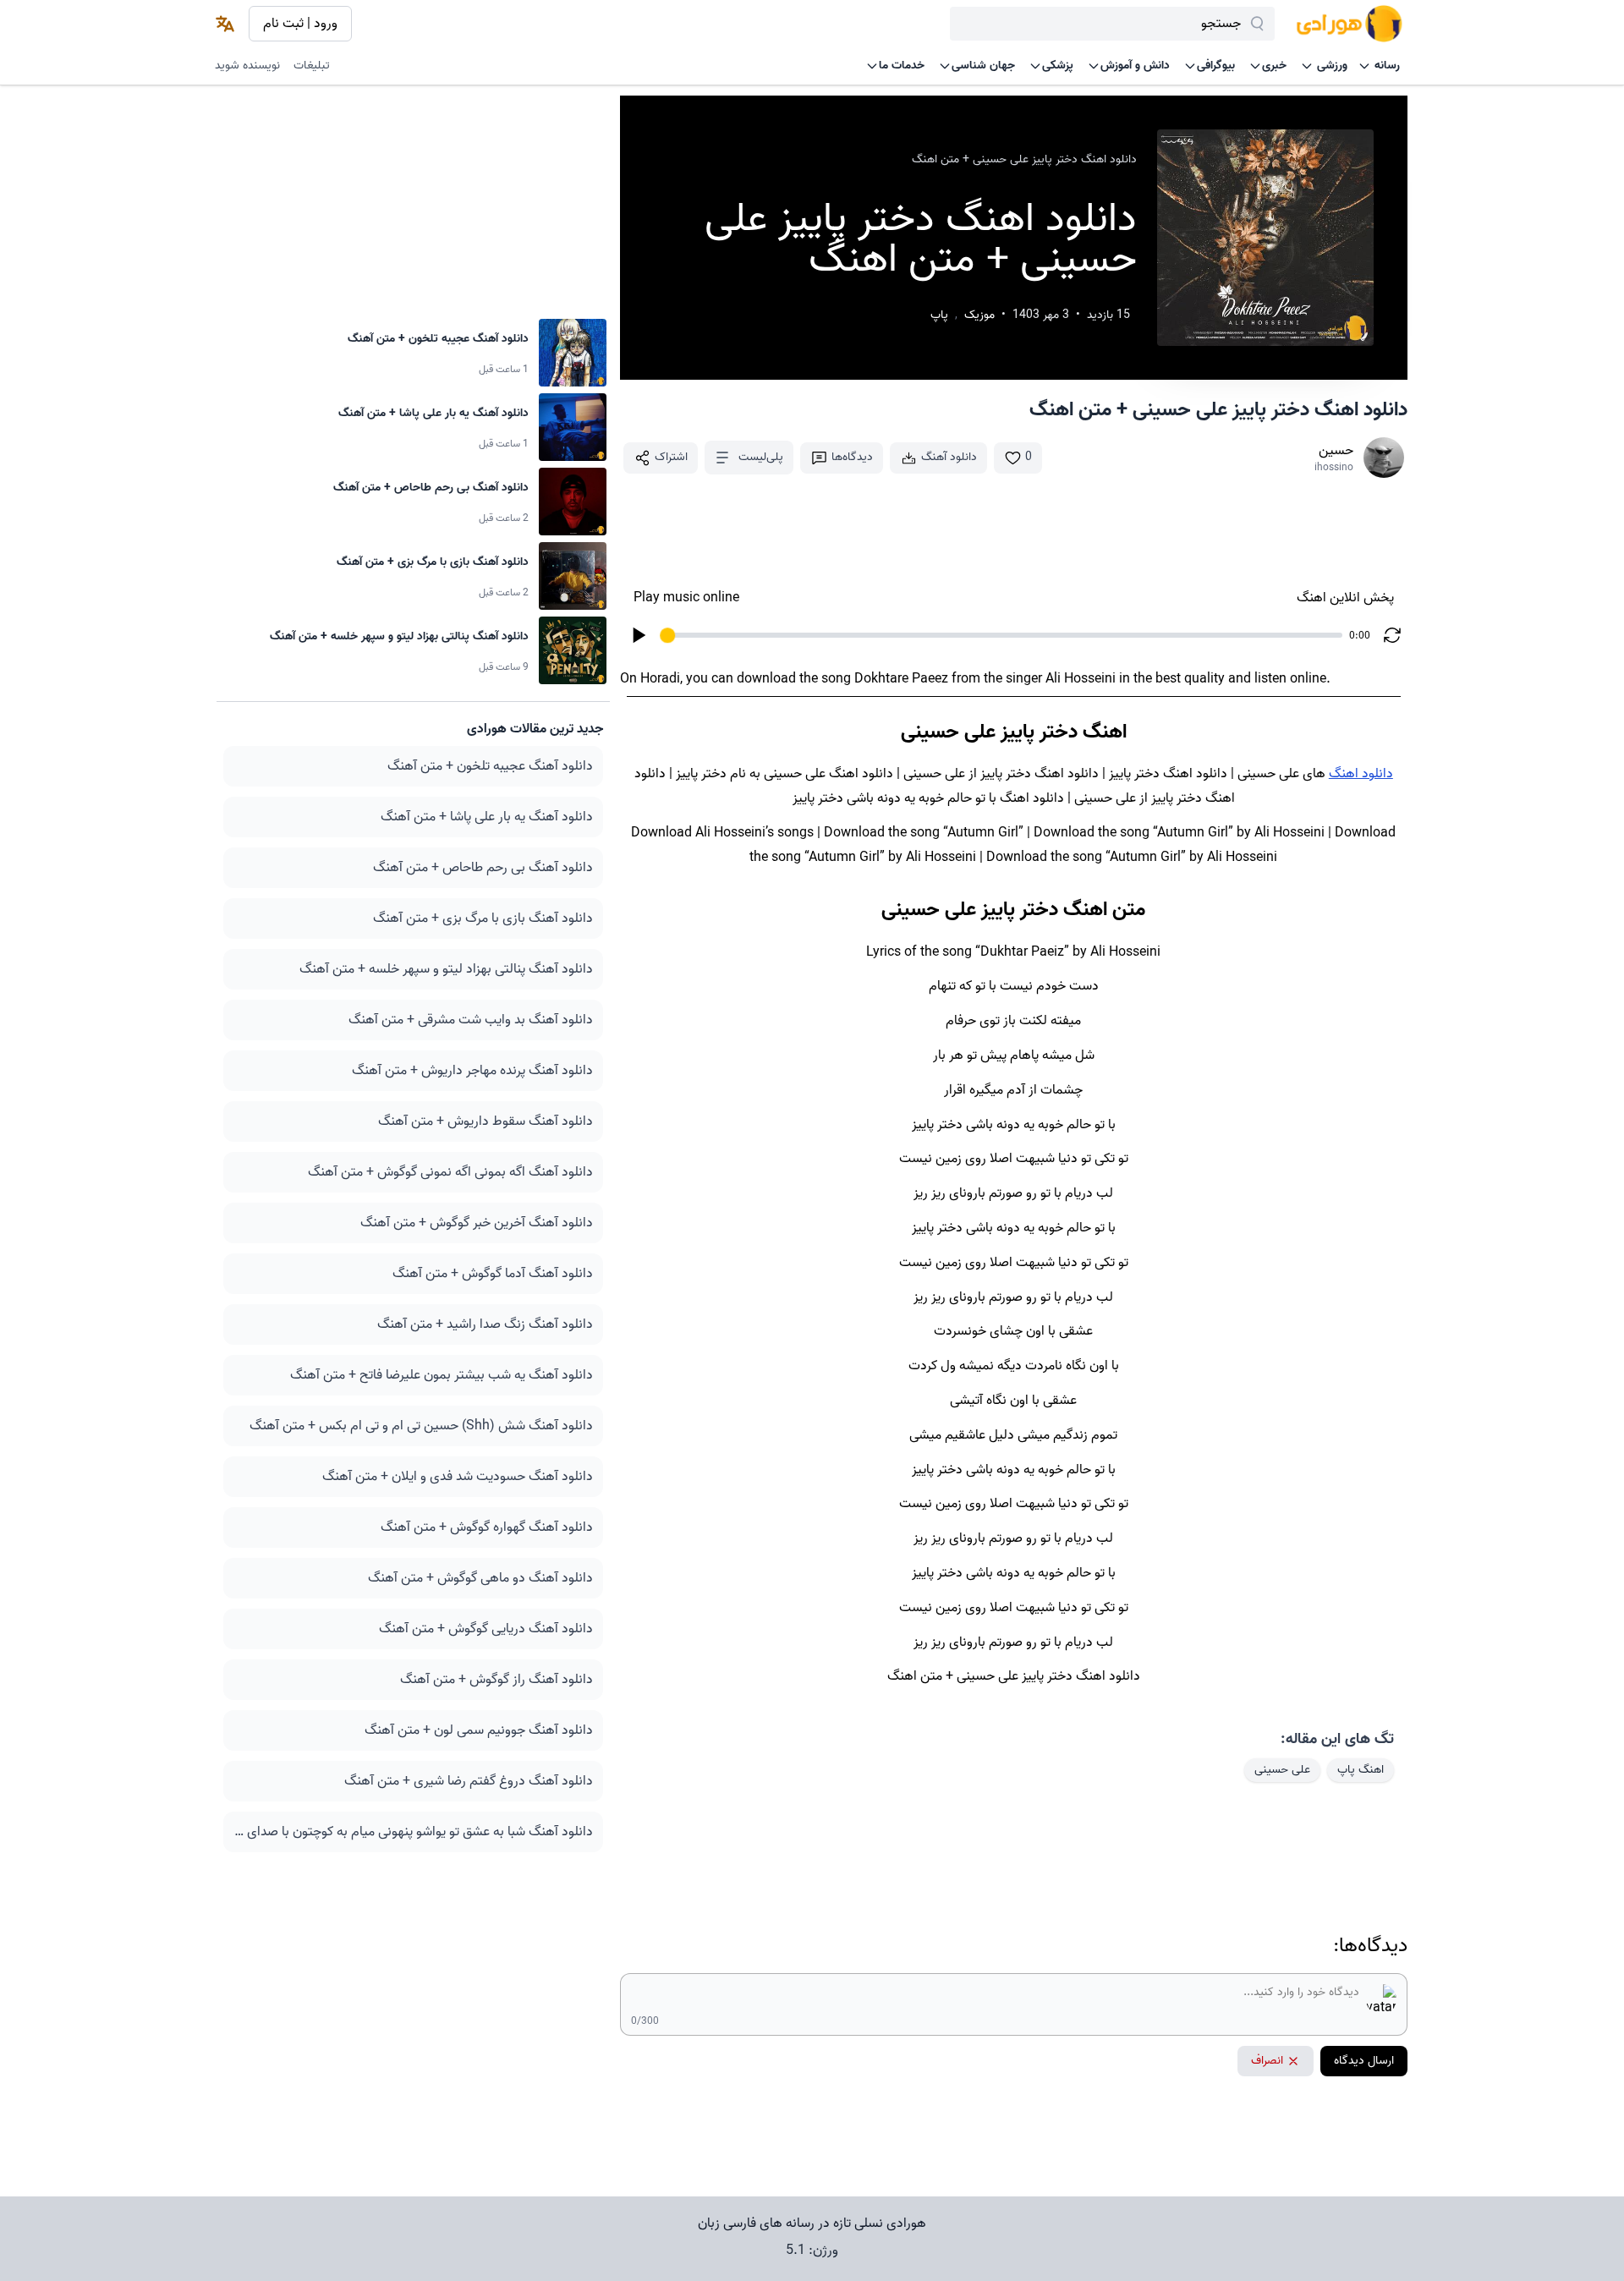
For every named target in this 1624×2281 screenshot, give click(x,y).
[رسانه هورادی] (1349, 24)
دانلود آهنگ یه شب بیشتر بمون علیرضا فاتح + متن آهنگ (442, 1375)
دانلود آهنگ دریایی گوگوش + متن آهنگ (486, 1629)
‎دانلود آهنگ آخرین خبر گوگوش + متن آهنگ (477, 1223)
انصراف (1267, 2061)
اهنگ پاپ (1361, 1770)
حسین (1336, 451)
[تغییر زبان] (225, 24)
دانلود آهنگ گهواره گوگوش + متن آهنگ (487, 1527)
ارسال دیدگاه (1364, 2061)
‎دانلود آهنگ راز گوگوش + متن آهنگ (497, 1680)
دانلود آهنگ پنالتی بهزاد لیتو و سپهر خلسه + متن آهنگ (446, 969)
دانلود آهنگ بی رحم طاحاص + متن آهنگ (483, 868)
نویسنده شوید (247, 66)
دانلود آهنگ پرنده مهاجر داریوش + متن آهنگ (472, 1071)
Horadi (660, 679)
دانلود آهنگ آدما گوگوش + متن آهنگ (493, 1274)
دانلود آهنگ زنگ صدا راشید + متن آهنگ (485, 1324)
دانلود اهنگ (1361, 774)
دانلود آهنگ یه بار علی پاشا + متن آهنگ (487, 817)
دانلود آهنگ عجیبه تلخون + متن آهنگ (490, 766)
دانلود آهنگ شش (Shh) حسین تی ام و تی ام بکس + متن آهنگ (421, 1426)
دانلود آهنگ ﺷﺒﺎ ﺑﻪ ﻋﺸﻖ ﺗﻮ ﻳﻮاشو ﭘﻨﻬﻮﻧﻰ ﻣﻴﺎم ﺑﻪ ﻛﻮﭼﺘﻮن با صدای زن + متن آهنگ (413, 1832)
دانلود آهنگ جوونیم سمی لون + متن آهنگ (479, 1730)
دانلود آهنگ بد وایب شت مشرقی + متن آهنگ (471, 1020)
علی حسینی (1282, 1770)
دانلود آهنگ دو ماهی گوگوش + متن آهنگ (480, 1578)
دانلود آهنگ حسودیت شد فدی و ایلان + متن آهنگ (458, 1477)
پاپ (939, 315)
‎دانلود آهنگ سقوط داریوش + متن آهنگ (486, 1121)
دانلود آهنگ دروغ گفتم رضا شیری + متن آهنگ (469, 1781)
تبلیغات (312, 66)
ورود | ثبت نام (300, 24)
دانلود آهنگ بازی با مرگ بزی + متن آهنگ (483, 918)
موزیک (979, 315)
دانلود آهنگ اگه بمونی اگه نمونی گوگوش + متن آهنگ (450, 1172)
